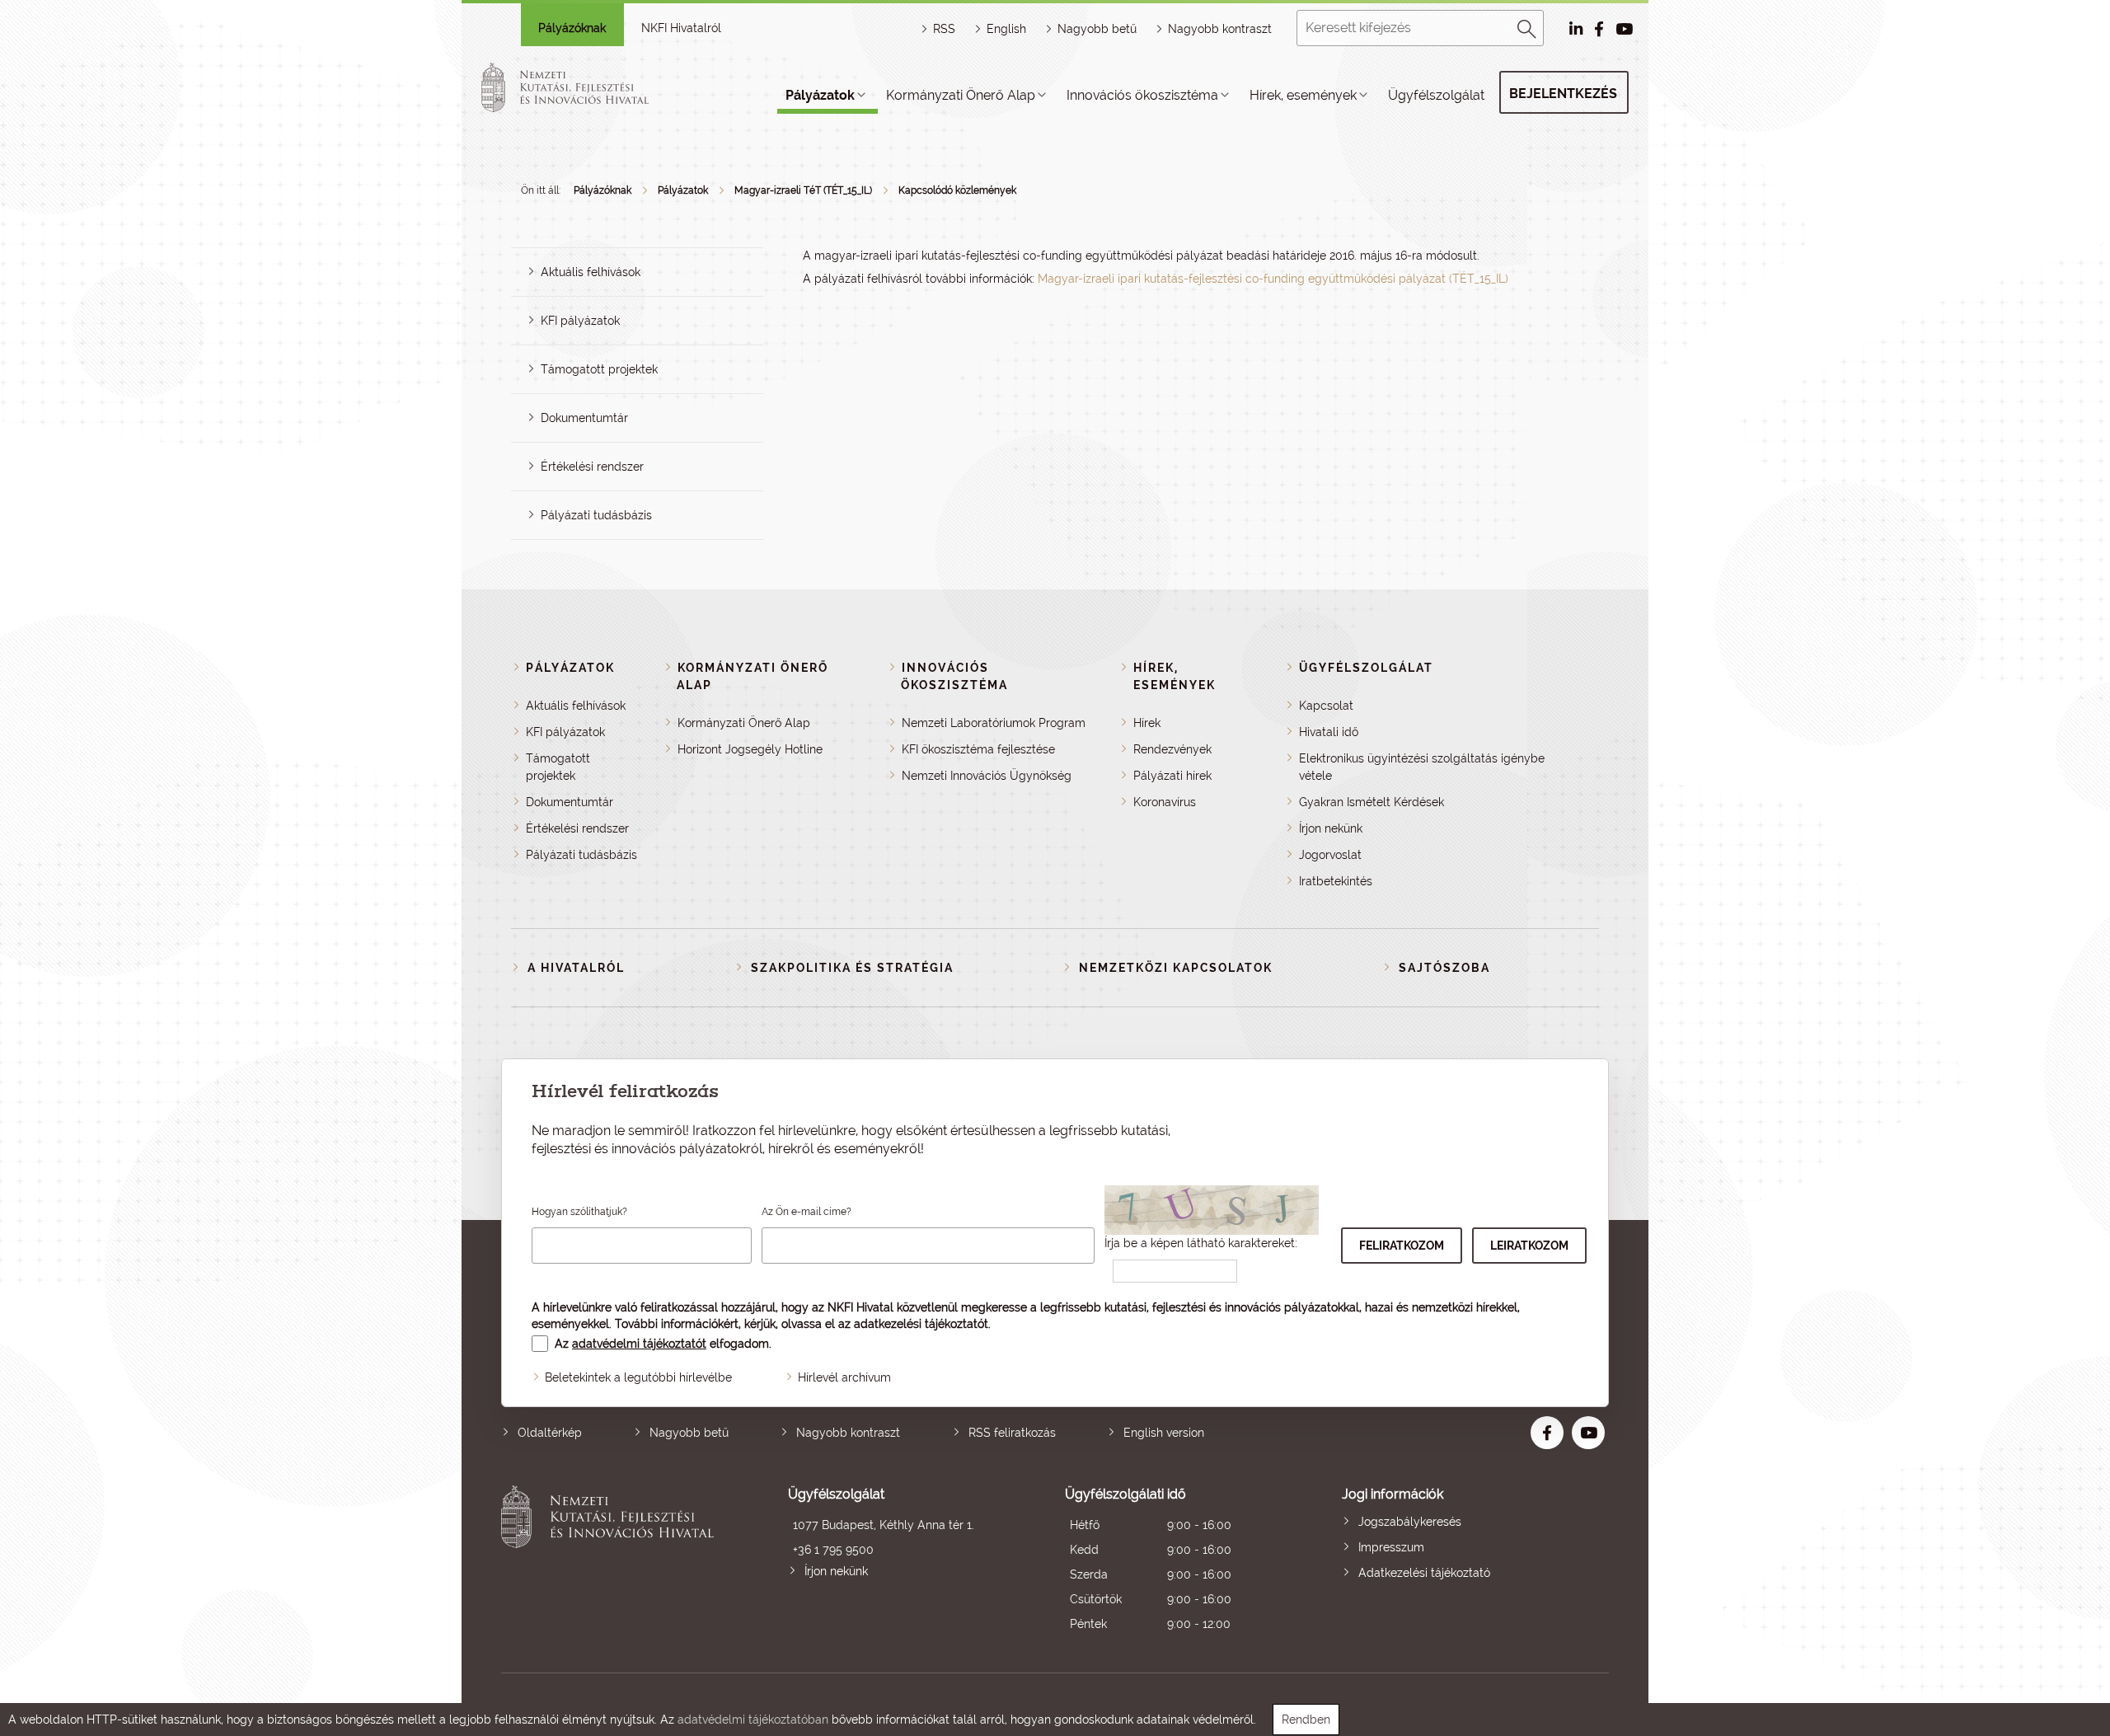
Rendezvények (1172, 749)
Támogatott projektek (599, 369)
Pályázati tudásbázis (596, 515)
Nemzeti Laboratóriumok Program (994, 723)
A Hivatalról (576, 968)
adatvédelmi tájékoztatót (639, 1344)
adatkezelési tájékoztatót (921, 1324)
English (1006, 29)
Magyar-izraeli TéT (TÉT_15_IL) (803, 190)
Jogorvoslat (1330, 855)
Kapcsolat (1326, 706)
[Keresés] (1527, 26)
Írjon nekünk (1331, 828)
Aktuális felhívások (591, 272)
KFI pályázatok (580, 321)
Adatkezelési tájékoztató (1424, 1573)
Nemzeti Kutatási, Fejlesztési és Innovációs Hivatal (612, 1561)
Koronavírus (1165, 802)
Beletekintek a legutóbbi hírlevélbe (638, 1377)
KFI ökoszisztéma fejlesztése (978, 749)
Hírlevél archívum (844, 1377)
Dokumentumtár (584, 418)
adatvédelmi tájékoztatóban (753, 1720)
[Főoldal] (584, 87)
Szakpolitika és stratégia (852, 968)
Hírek (1147, 723)
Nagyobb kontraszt (1220, 29)
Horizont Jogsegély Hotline (750, 749)
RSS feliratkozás (1012, 1433)
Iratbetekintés (1336, 881)
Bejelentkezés (1563, 94)
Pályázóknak (572, 28)
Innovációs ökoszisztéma (1142, 95)
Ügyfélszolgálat (1436, 95)
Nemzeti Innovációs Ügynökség (987, 776)
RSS (944, 29)
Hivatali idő (1329, 732)
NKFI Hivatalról (681, 28)
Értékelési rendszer (592, 467)
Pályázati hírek (1172, 776)
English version (1164, 1433)
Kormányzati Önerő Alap (961, 95)
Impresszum (1391, 1547)
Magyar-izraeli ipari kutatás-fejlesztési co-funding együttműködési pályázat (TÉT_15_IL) (1273, 279)
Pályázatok (820, 95)
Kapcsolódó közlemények (957, 190)
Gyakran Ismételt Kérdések (1371, 802)
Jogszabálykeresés (1410, 1522)
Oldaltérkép (550, 1433)
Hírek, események (1303, 95)
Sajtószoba (1444, 968)
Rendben (1306, 1720)
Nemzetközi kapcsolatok (1176, 968)
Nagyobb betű (689, 1433)
